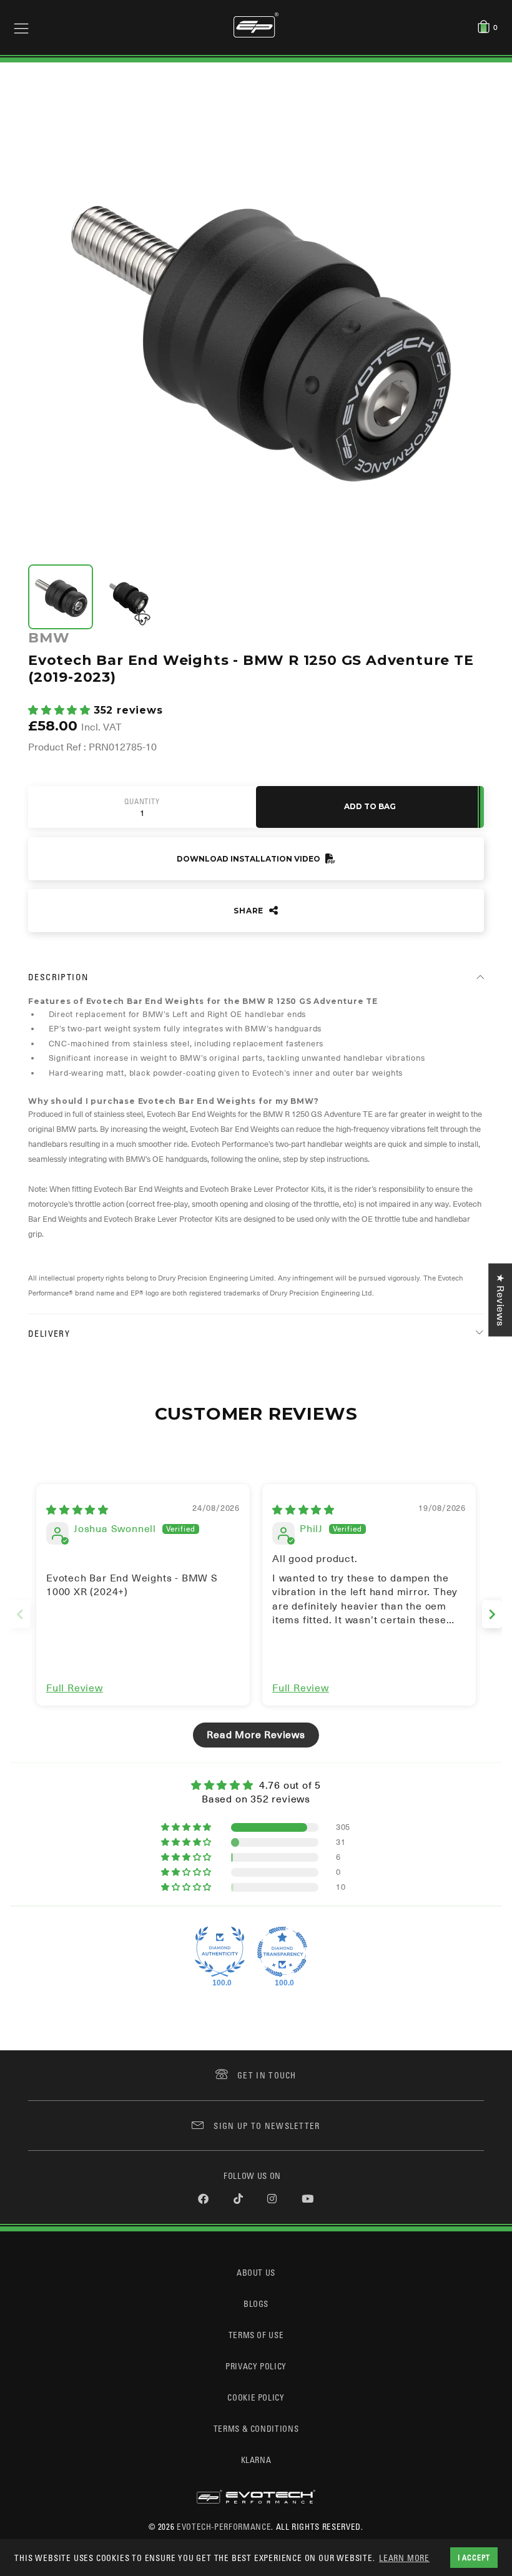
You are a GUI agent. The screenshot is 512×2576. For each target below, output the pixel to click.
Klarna (256, 2460)
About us (256, 2272)
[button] (61, 710)
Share (250, 911)
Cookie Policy (256, 2397)
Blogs (256, 2303)
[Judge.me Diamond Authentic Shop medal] (220, 1952)
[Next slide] (492, 1614)
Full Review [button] (75, 1688)
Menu (21, 27)
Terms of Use (256, 2335)
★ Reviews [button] (500, 1300)
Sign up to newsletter (267, 2126)
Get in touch (267, 2075)
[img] (77, 1510)
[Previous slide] (20, 1614)
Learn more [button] (404, 2558)
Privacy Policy (256, 2366)
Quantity (142, 802)
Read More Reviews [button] (256, 1735)
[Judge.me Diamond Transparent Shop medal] (282, 1952)
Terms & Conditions (256, 2428)
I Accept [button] (474, 2557)
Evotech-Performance (224, 2526)
